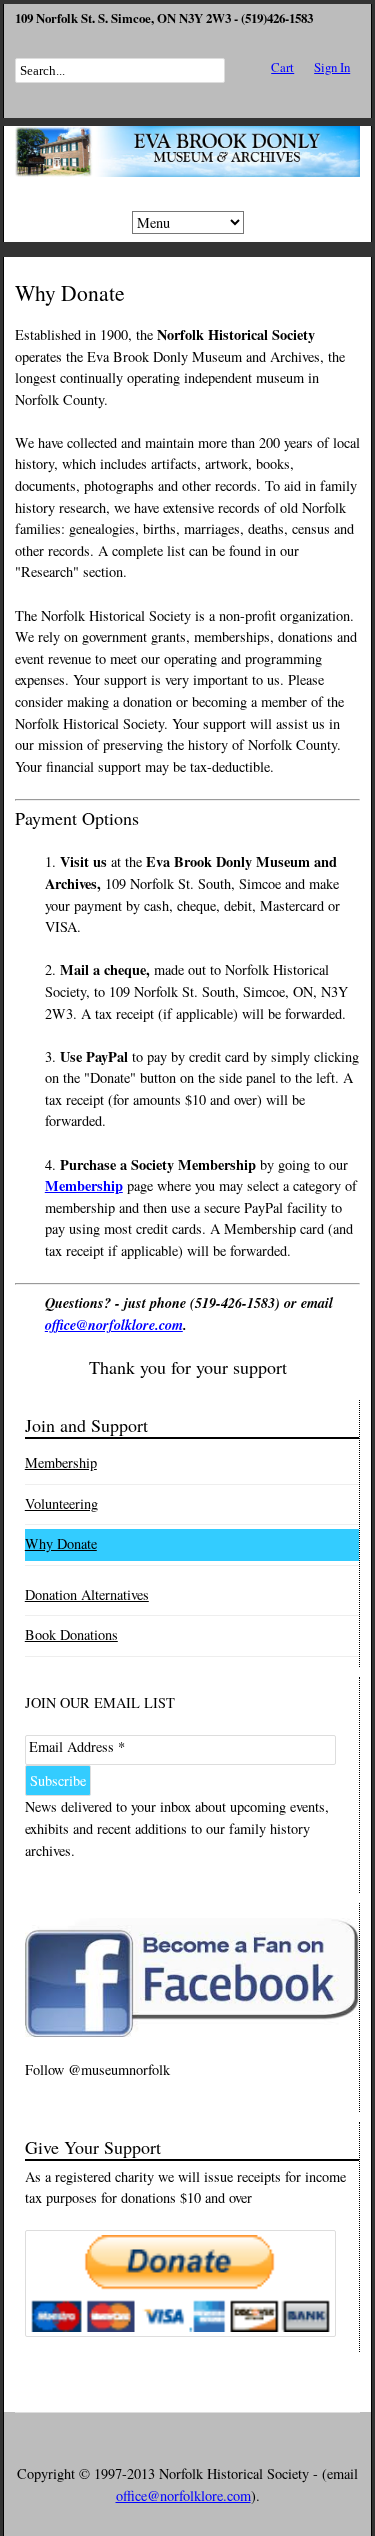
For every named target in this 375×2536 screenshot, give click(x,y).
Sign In (332, 67)
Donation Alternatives (87, 1594)
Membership (61, 1462)
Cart (282, 67)
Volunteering (61, 1503)
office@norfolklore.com (114, 1324)
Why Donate (61, 1543)
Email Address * (77, 1746)
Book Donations (71, 1634)
